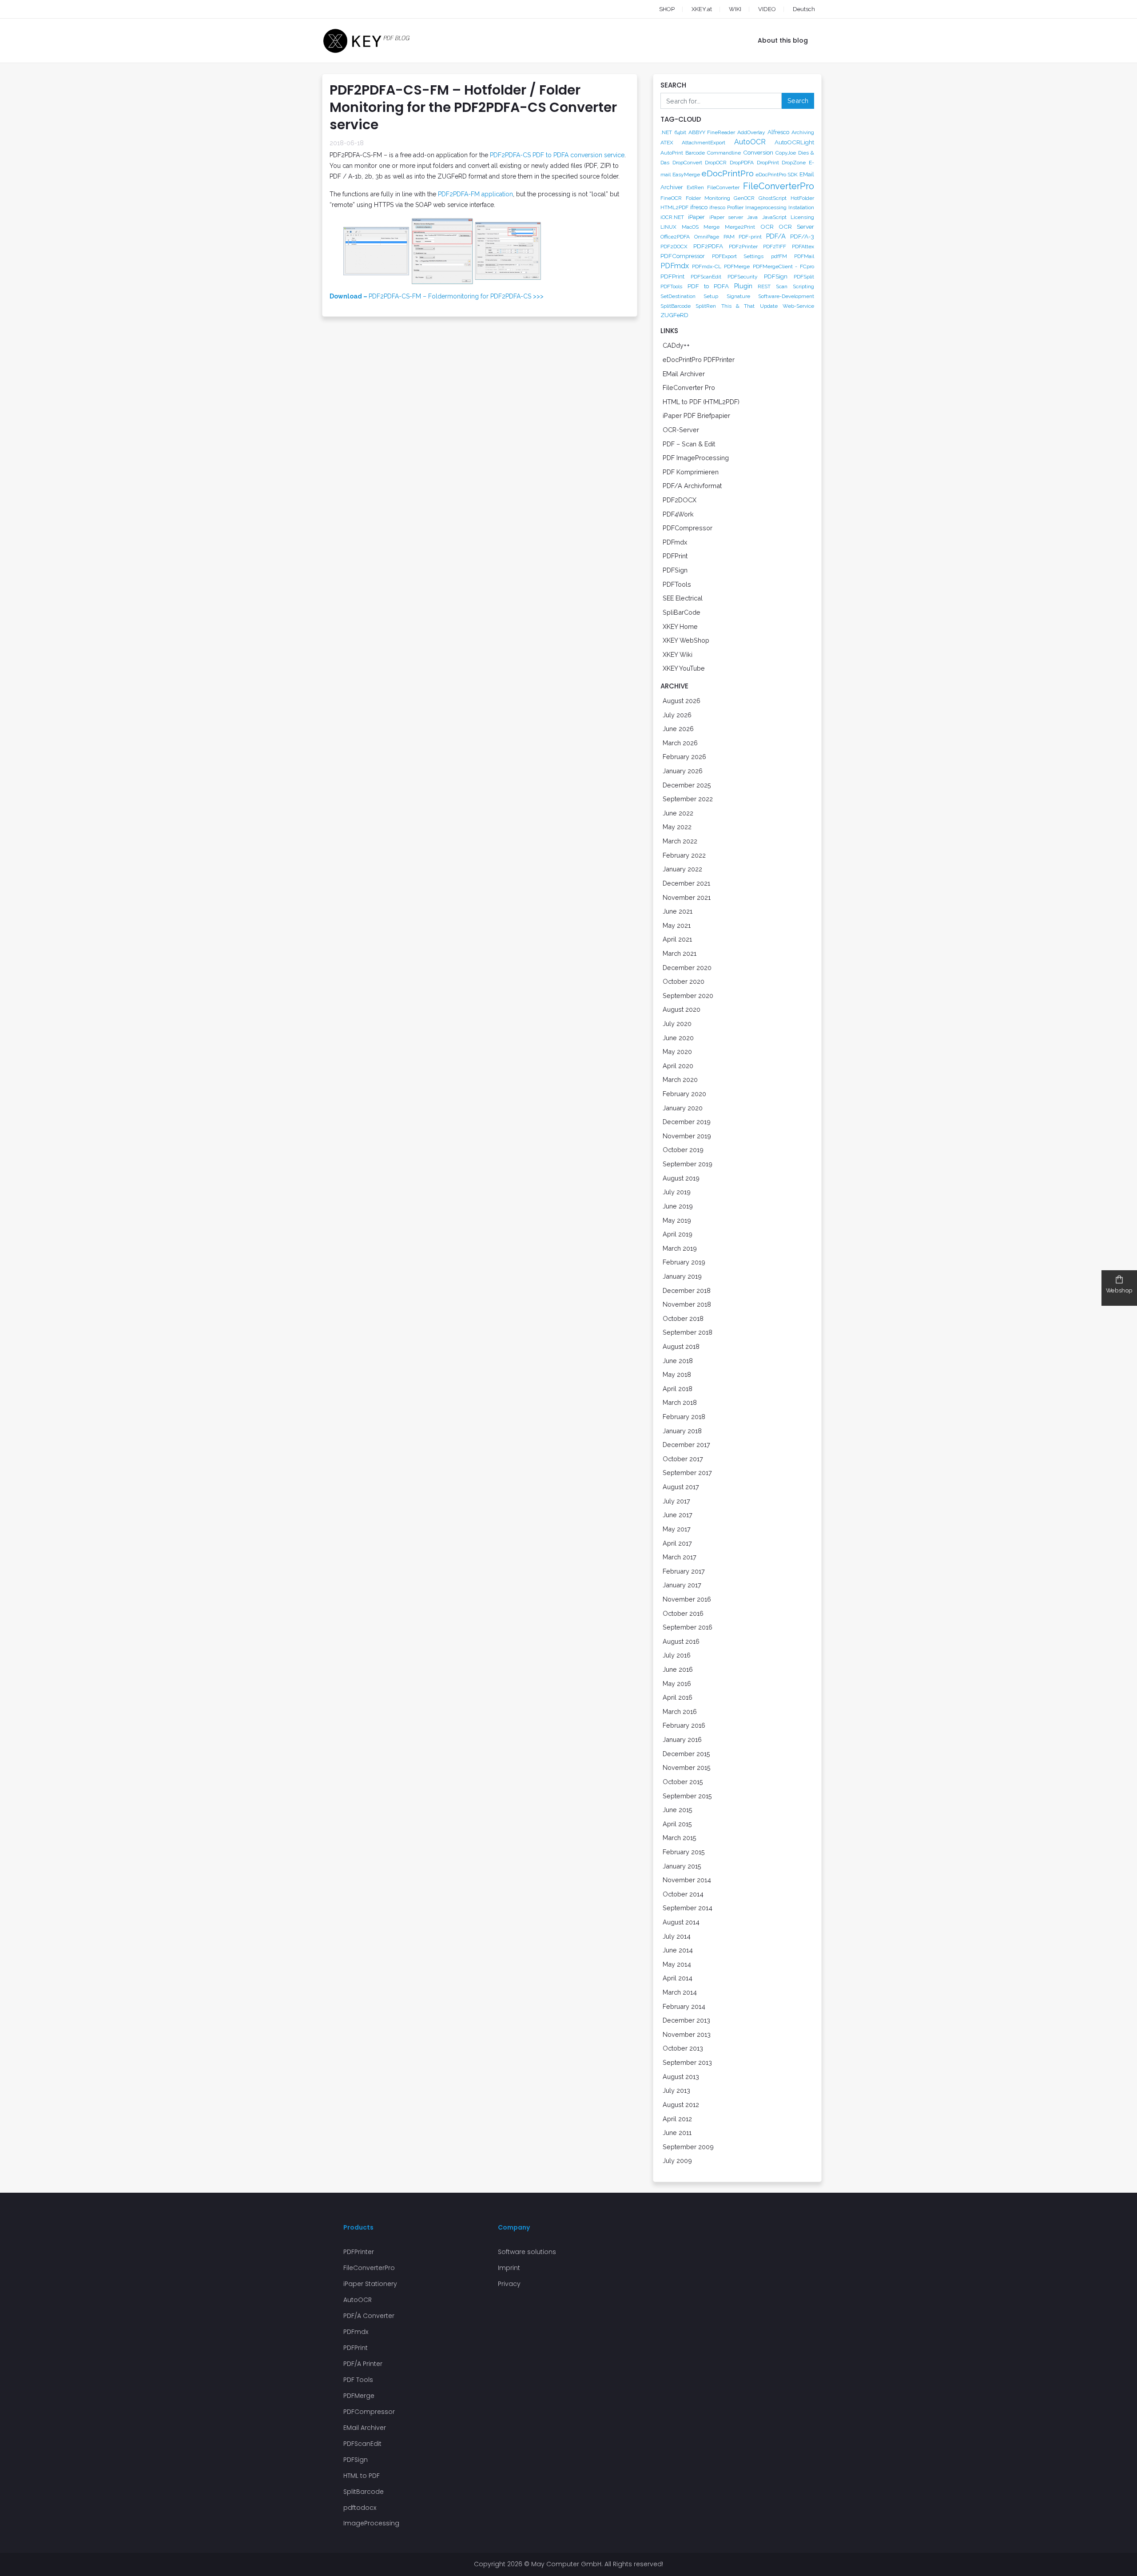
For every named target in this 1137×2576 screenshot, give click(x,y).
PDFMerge (737, 266)
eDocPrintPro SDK (777, 175)
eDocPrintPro (728, 173)
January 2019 (682, 1276)
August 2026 (682, 701)
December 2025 (687, 785)
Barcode (695, 153)
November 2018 (687, 1304)
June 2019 (678, 1206)
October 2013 (683, 2048)
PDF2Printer (743, 246)
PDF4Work (678, 514)
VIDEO (767, 9)
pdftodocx (360, 2508)
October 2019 (683, 1150)
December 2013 (686, 2020)
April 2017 (677, 1543)
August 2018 (681, 1346)
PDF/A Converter (369, 2316)
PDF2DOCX (674, 246)
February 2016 (684, 1725)
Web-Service (798, 306)
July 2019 (677, 1192)
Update (769, 306)
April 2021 (677, 939)
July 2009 (677, 2161)
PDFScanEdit (706, 277)
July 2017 (676, 1501)
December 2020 (687, 968)
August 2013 (681, 2077)
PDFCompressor (683, 256)
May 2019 (677, 1220)
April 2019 (678, 1234)
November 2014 (687, 1880)
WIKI (735, 9)
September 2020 (688, 996)
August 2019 (681, 1178)
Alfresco (778, 132)
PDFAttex (803, 246)
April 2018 (678, 1389)
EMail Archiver (684, 374)
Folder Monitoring (708, 198)
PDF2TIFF (775, 246)
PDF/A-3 (802, 236)
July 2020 (677, 1024)
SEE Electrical (683, 598)
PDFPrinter (359, 2252)
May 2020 (677, 1051)
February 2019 (684, 1262)
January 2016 (682, 1739)
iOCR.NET (672, 217)
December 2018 (687, 1290)
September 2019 (688, 1164)
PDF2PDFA (708, 246)
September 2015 (687, 1796)
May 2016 (677, 1684)
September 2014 (688, 1908)
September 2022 (688, 799)
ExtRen (695, 187)
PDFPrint (672, 276)
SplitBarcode (676, 306)
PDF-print (750, 237)
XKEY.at (702, 9)
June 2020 (678, 1038)
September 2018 (688, 1332)
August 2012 (681, 2105)
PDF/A (776, 236)
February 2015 (684, 1852)
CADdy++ (676, 345)
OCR (767, 227)
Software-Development (786, 296)
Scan (782, 286)
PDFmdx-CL (707, 266)
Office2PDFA (675, 237)
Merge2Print (740, 227)
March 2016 (680, 1711)
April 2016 (678, 1697)
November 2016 (687, 1599)
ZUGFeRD (674, 315)
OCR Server (796, 227)
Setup (711, 296)
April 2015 (677, 1824)
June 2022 (678, 813)
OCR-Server (681, 430)
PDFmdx (675, 266)
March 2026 (680, 743)
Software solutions (527, 2252)
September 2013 (687, 2062)
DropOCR (716, 163)
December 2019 (687, 1122)
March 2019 (680, 1248)
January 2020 (683, 1108)
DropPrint (768, 163)
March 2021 (680, 953)
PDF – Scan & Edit (689, 444)
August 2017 (681, 1487)
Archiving (803, 132)
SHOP (667, 9)
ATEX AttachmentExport (693, 143)
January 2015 (682, 1866)
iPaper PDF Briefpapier (696, 415)
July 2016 (677, 1655)
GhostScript (773, 198)
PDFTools (671, 286)
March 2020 (680, 1079)
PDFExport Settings (738, 256)
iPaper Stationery (370, 2284)
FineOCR (671, 198)
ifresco (699, 207)
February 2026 (684, 757)
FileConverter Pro (689, 388)
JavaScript (774, 217)
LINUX (668, 227)
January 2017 (682, 1585)
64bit (680, 132)
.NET (666, 132)
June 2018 (678, 1361)
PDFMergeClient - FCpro (783, 266)
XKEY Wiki (678, 654)
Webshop (1119, 1290)
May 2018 (677, 1374)
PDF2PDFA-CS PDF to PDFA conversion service (557, 155)
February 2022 (684, 855)
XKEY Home (680, 626)
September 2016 (688, 1627)
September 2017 (687, 1473)
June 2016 (678, 1669)
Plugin (743, 286)
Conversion (758, 152)
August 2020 (682, 1009)
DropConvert (687, 163)
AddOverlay (751, 132)
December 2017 (686, 1445)
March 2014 (680, 1992)
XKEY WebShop (686, 640)
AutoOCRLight (794, 142)
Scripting (803, 286)
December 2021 (686, 883)
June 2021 (678, 911)
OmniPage (707, 237)
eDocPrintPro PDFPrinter (699, 360)
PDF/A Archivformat (692, 486)
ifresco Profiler (726, 207)
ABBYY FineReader (712, 132)
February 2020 (684, 1094)
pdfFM (779, 256)
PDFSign (776, 276)
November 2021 (687, 897)
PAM (729, 237)
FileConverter (723, 187)
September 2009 (688, 2147)
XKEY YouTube (684, 668)
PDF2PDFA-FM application (475, 194)
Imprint (509, 2268)
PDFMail (804, 256)
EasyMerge (686, 175)
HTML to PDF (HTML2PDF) (701, 402)
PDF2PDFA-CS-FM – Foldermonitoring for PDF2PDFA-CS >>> (437, 296)
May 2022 (677, 827)
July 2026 (677, 715)
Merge (712, 227)
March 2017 (680, 1557)
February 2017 (684, 1571)
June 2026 (678, 729)
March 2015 (680, 1838)
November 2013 (687, 2034)
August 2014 (681, 1922)
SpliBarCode (682, 612)
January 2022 (682, 869)
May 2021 (677, 925)
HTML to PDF (362, 2476)
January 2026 (683, 771)
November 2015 (687, 1767)
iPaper (696, 217)
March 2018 (680, 1402)
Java (752, 217)
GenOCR (744, 198)
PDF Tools (358, 2380)
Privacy (509, 2284)
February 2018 (684, 1417)
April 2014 (678, 1978)
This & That (738, 306)
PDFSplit (804, 277)
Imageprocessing (766, 207)
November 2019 (687, 1136)
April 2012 (677, 2119)
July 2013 (676, 2090)
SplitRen (706, 306)
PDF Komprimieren (691, 472)
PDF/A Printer (363, 2364)
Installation (801, 207)
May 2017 (677, 1529)
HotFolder (802, 198)
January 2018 (682, 1431)
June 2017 (678, 1515)
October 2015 (683, 1782)
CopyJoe (786, 153)
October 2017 (683, 1459)
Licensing (802, 217)
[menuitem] (795, 9)
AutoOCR (750, 142)
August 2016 (681, 1641)
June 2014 (678, 1950)
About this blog (783, 40)
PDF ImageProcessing (696, 458)
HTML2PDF (674, 207)
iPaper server (726, 217)
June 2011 (677, 2133)
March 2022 (680, 841)
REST (764, 286)
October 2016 (683, 1613)
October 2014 (683, 1894)
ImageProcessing (371, 2523)
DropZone (794, 163)
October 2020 (684, 981)
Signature (738, 296)
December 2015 (686, 1754)
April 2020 (678, 1066)
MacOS (690, 227)
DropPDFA (742, 163)
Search (798, 101)
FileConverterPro (779, 186)
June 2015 (678, 1810)
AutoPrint (672, 153)
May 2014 (677, 1964)
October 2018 (683, 1318)
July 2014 (677, 1936)
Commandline (724, 153)
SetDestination (678, 296)
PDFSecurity (743, 277)
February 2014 (684, 2006)
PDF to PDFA (708, 286)
